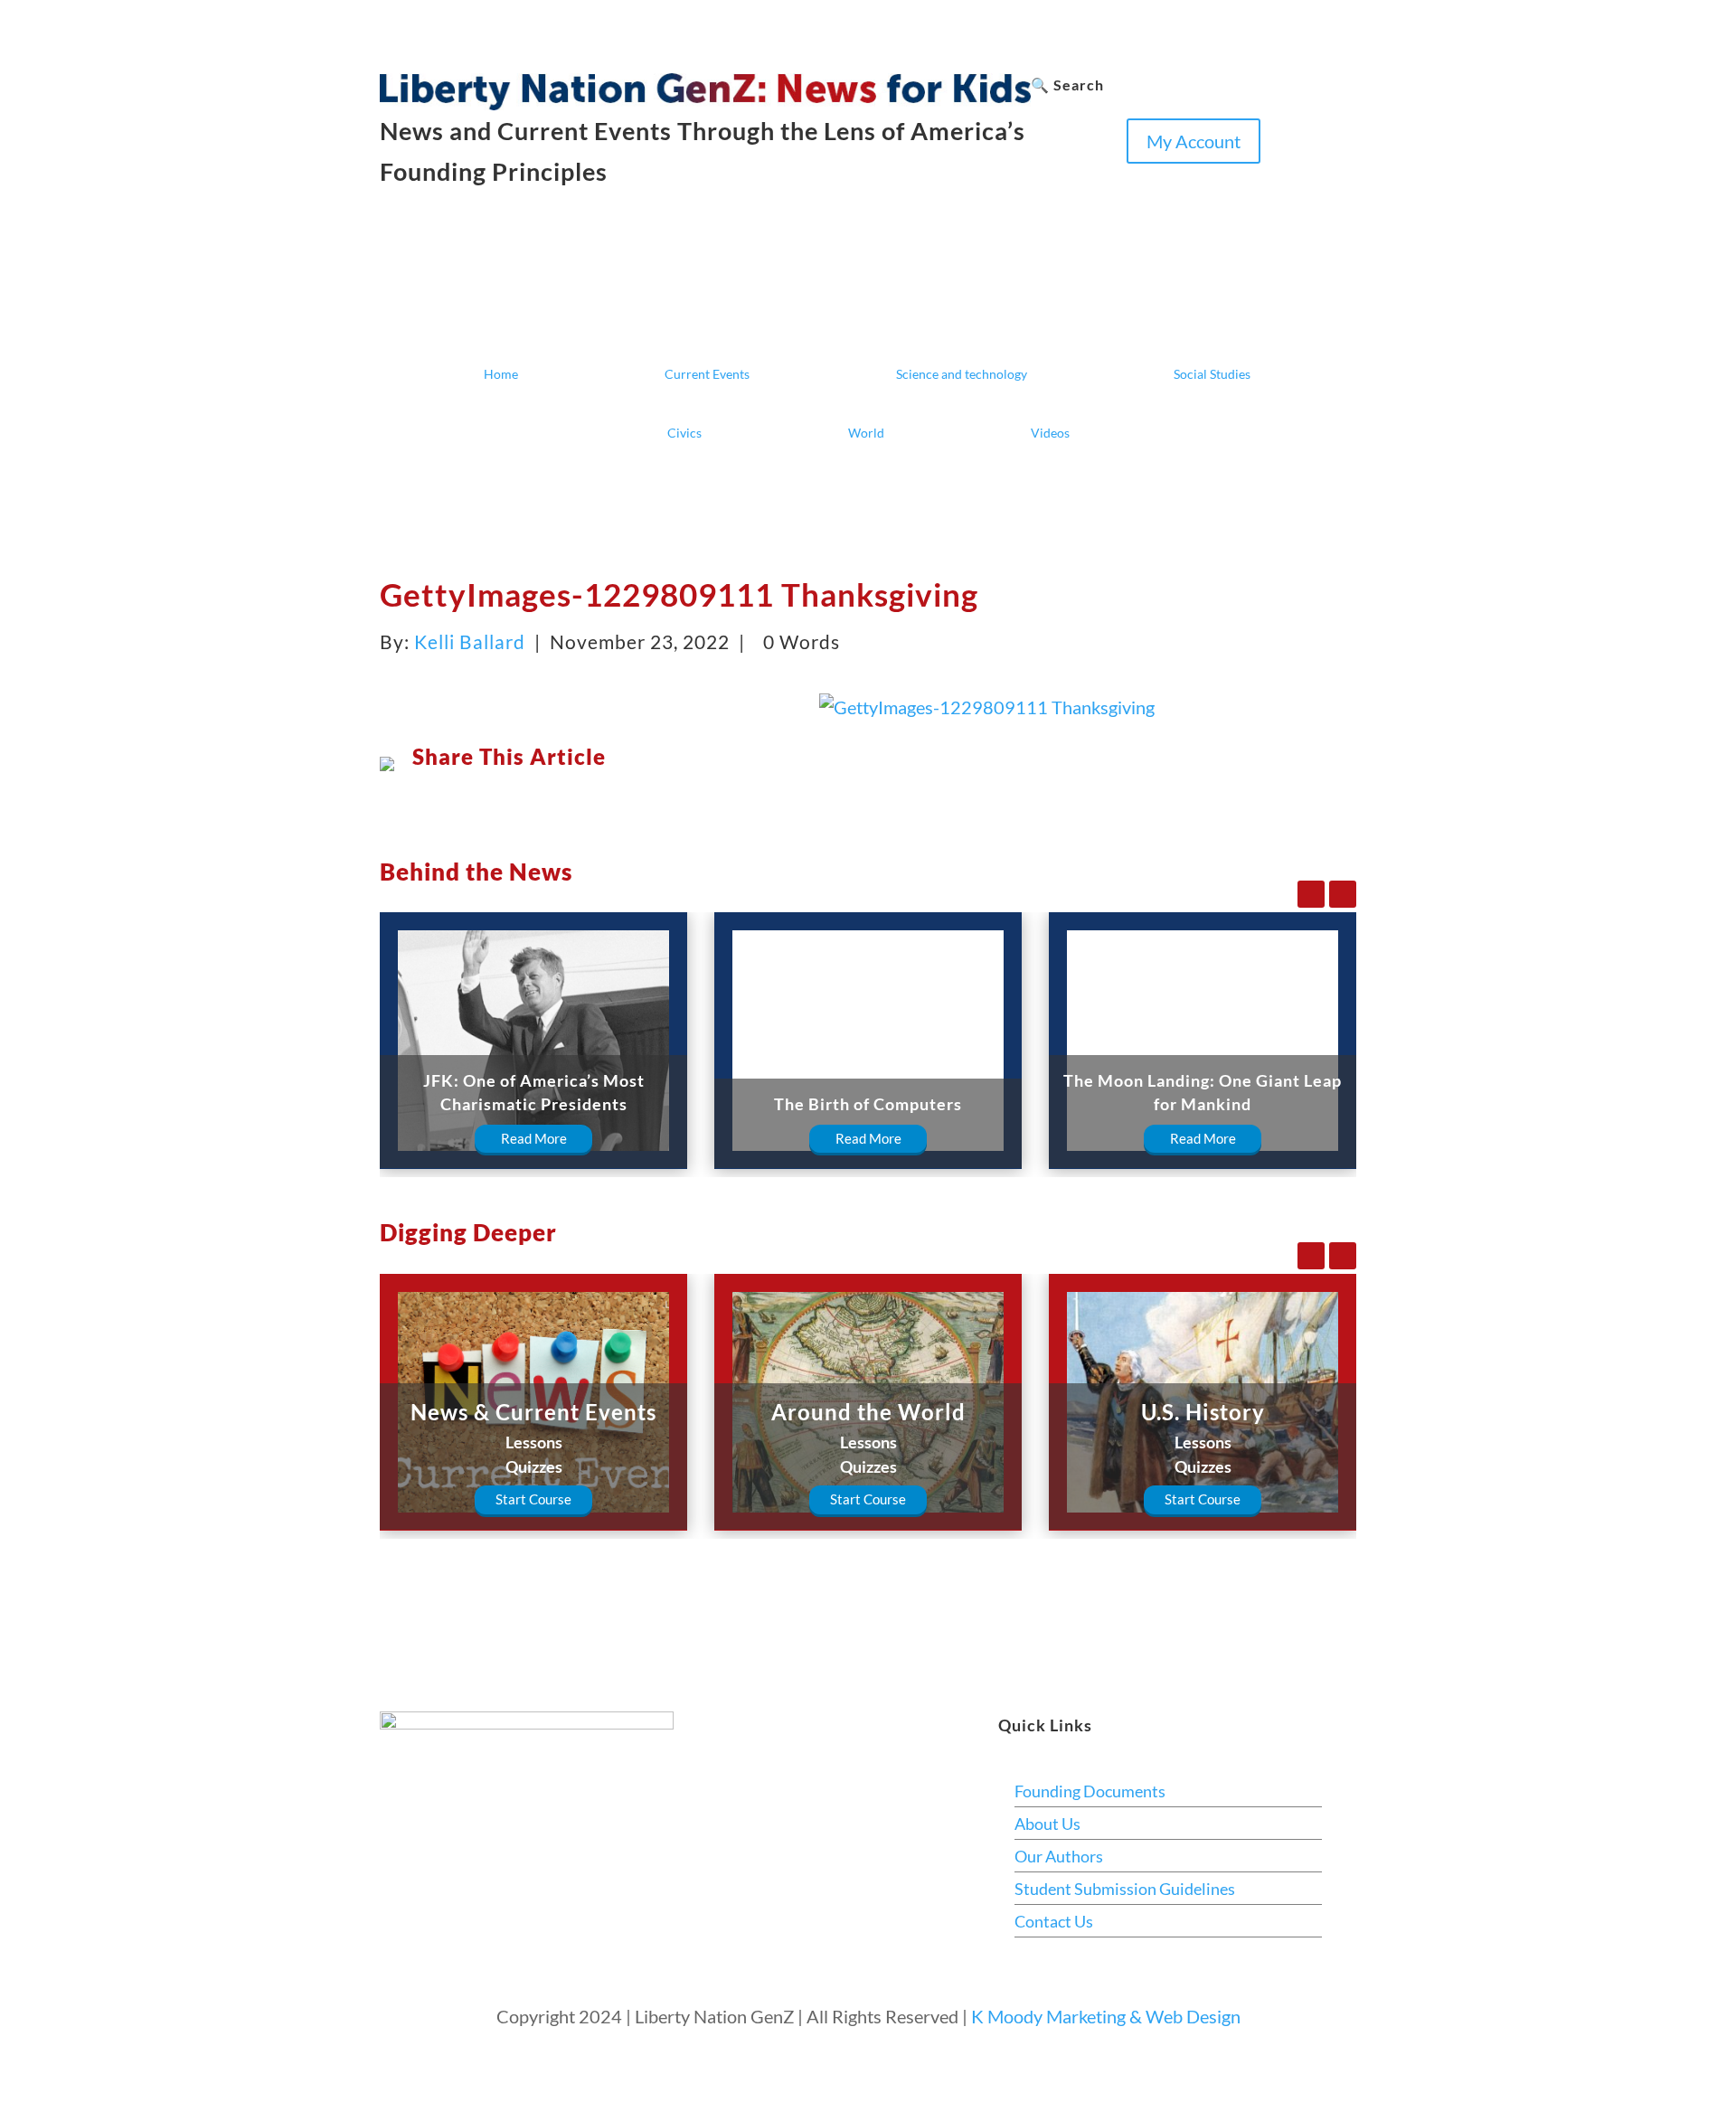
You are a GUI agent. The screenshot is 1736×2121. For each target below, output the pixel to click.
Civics (684, 433)
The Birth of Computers (868, 1104)
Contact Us (1054, 1921)
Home (501, 374)
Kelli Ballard (470, 641)
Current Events (707, 374)
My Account (1193, 141)
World (866, 433)
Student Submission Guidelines (1125, 1889)
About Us (1047, 1824)
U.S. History (1203, 1412)
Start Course (533, 1499)
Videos (1050, 433)
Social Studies (1212, 374)
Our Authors (1059, 1856)
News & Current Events (533, 1412)
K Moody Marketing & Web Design (1106, 2016)
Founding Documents (1090, 1791)
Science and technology (962, 374)
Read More (534, 1138)
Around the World (868, 1412)
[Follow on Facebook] (1045, 178)
